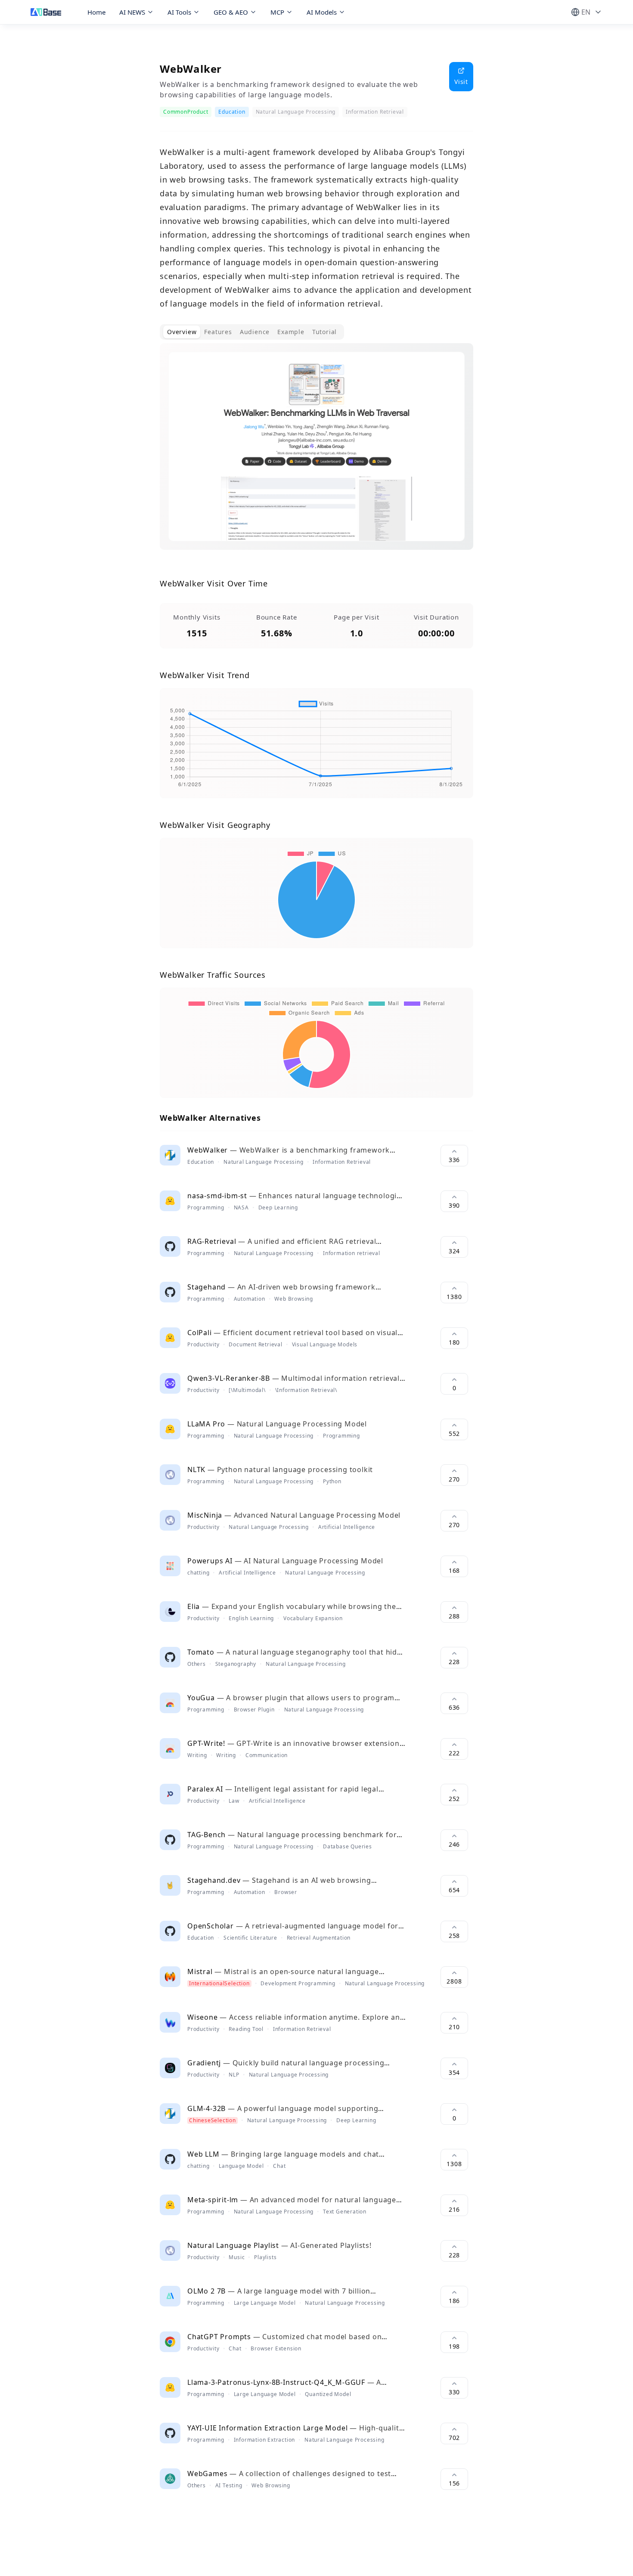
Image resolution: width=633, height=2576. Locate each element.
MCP (277, 12)
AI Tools (179, 12)
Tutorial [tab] (324, 332)
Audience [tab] (255, 332)
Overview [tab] (182, 332)
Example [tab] (291, 332)
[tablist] (252, 332)
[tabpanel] (316, 453)
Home (96, 12)
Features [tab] (218, 332)
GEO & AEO (231, 12)
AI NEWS (132, 12)
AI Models (322, 12)
